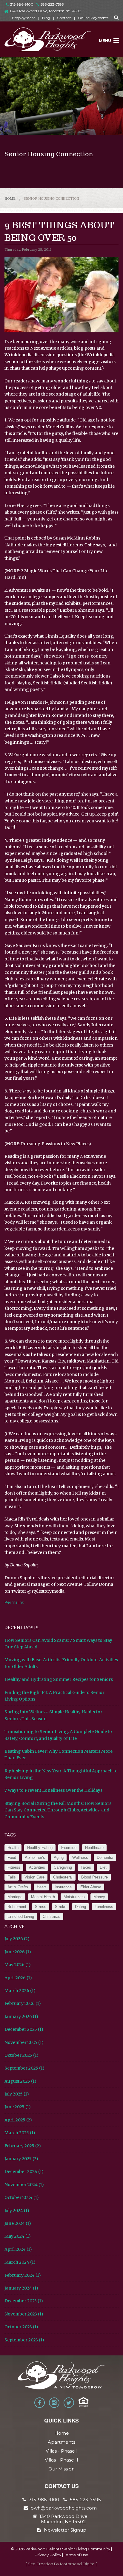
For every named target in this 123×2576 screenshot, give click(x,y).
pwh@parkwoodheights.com (64, 2508)
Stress (41, 1907)
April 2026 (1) (18, 1978)
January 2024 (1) (21, 2288)
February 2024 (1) (23, 2275)
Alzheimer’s (35, 1857)
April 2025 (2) (18, 2120)
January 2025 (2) (21, 2159)
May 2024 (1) (18, 2236)
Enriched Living (21, 1916)
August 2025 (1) (20, 2081)
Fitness (14, 1867)
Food (12, 1857)
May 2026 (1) (18, 1965)
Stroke (61, 1907)
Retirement (17, 1907)
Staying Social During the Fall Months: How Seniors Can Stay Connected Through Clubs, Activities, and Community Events (58, 1810)
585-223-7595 (52, 4)
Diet (103, 1867)
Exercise (69, 1848)
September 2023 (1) (24, 2340)
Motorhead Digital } (79, 2564)
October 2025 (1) (21, 2055)
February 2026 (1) (23, 2003)
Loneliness (104, 1907)
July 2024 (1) (17, 2211)
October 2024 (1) (22, 2197)
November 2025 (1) (24, 2042)
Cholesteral (63, 1877)
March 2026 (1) (20, 1991)
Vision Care (34, 1877)
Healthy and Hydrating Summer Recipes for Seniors (59, 1679)
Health (13, 1848)
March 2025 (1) (20, 2133)
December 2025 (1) (24, 2029)
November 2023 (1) (24, 2314)
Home (10, 199)
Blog (46, 18)
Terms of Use (76, 2555)
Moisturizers (74, 1897)
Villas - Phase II (61, 2460)
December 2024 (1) (24, 2172)
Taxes (86, 1867)
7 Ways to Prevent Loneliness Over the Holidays (53, 1790)
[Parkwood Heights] (48, 41)
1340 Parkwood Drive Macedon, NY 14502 (63, 2519)
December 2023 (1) (24, 2301)
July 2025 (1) (17, 2094)
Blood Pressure (94, 1877)
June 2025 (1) (18, 2107)
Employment (24, 18)
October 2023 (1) (21, 2327)
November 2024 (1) (24, 2185)
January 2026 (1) (21, 2017)
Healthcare (94, 1848)
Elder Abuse (91, 1887)
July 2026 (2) (17, 1939)
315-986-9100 (22, 4)
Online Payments (93, 18)
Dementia (105, 1857)
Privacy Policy (48, 2555)
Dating (80, 1907)
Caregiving (63, 1867)
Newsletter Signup (65, 2530)
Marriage (15, 1897)
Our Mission (61, 2469)
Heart (41, 1887)
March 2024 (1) (20, 2262)
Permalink (14, 1602)
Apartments (61, 2442)
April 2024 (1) (18, 2249)
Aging (59, 1857)
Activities (37, 1867)
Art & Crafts (18, 1887)
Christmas (51, 1916)
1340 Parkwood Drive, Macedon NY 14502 (46, 11)
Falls (12, 1877)
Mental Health (43, 1897)
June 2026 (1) (18, 1952)
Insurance (63, 1887)
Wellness (80, 1857)
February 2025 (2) (23, 2146)
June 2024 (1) (18, 2223)
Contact (64, 18)
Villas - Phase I (62, 2451)
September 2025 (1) (24, 2068)
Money (99, 1897)
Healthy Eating (40, 1848)
